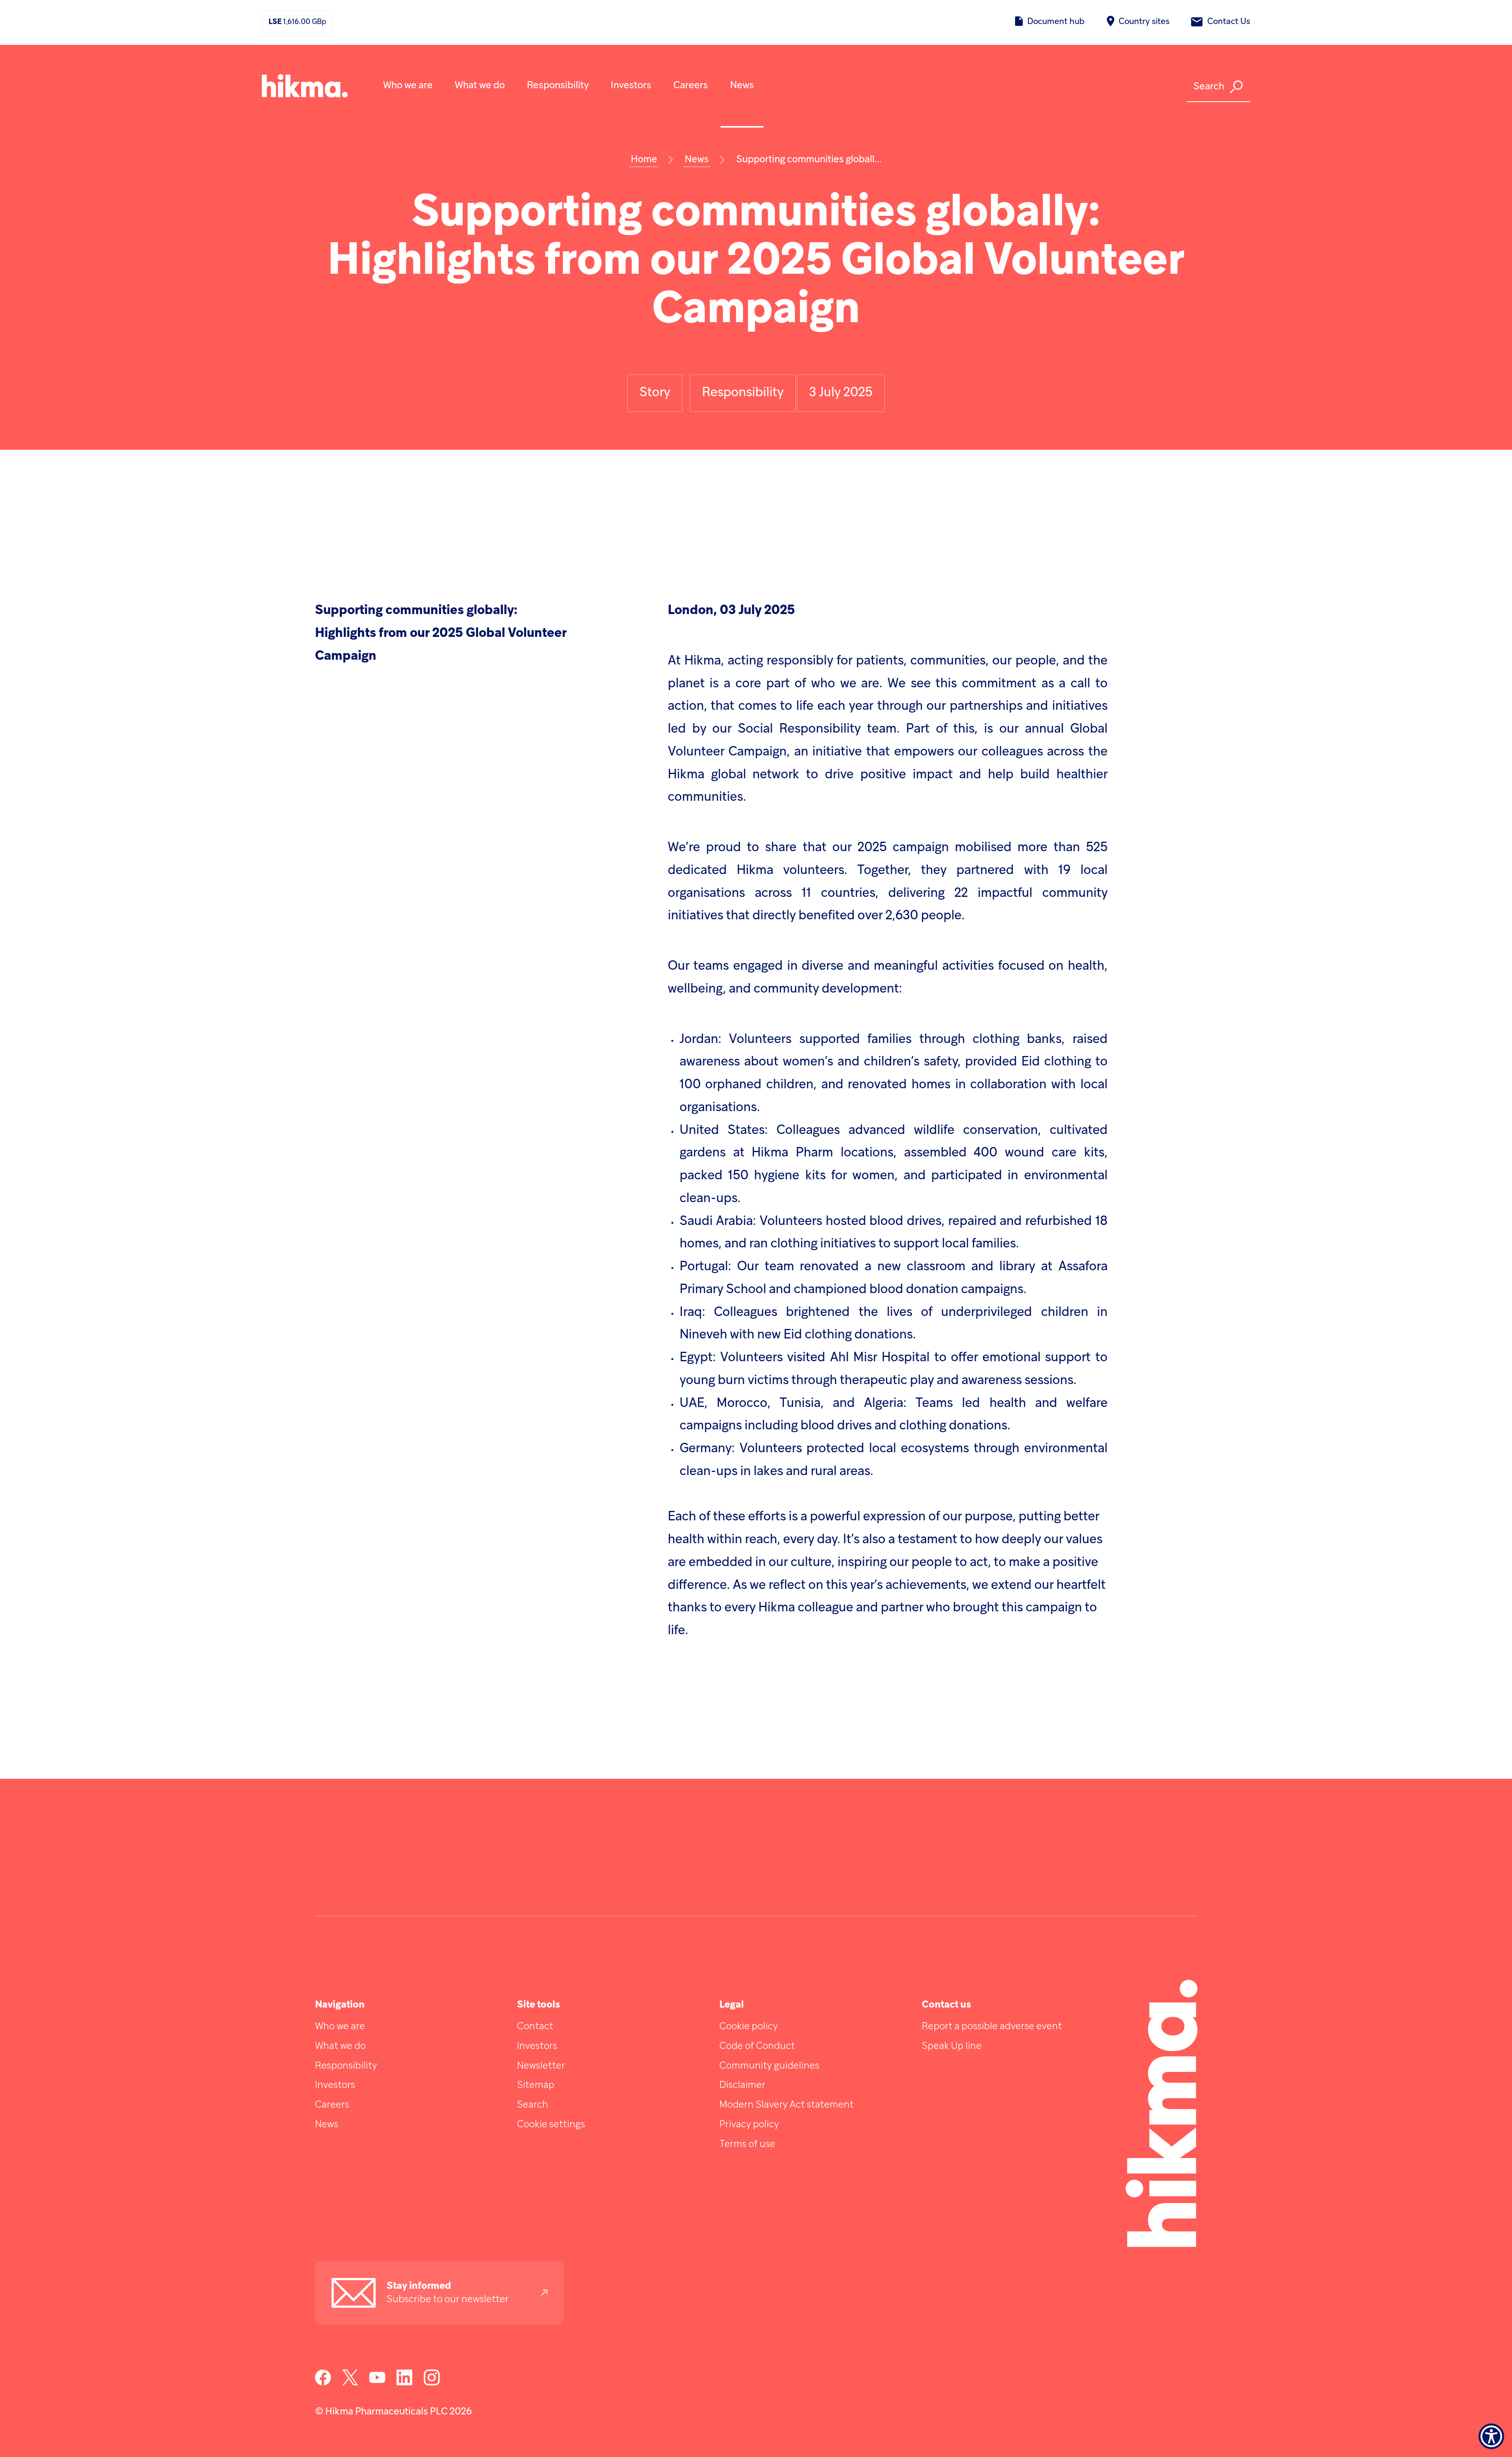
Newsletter (541, 2066)
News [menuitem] (742, 86)
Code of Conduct (757, 2046)
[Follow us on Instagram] (432, 2384)
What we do (340, 2046)
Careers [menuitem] (691, 86)
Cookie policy (749, 2027)
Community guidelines (769, 2066)
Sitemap (536, 2085)
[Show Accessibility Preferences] (1491, 2436)
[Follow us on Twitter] (350, 2384)
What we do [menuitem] (480, 86)
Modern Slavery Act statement (787, 2105)
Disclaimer (742, 2085)
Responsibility (346, 2066)
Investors (335, 2085)
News (327, 2125)
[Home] (305, 86)
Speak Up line (952, 2046)
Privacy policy (749, 2125)
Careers (332, 2105)
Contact (535, 2027)
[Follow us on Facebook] (323, 2384)
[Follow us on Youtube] (377, 2384)
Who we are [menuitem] (408, 86)
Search (533, 2105)
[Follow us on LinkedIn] (405, 2384)
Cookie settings (551, 2125)
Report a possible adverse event (992, 2027)
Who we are (340, 2027)
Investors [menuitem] (631, 86)
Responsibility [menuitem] (558, 86)
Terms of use (747, 2144)
